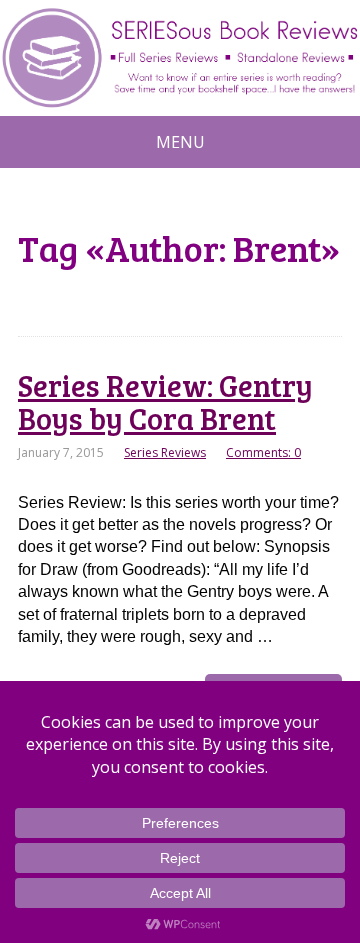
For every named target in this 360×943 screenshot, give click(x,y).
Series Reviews (165, 452)
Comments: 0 (263, 452)
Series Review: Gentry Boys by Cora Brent (165, 401)
